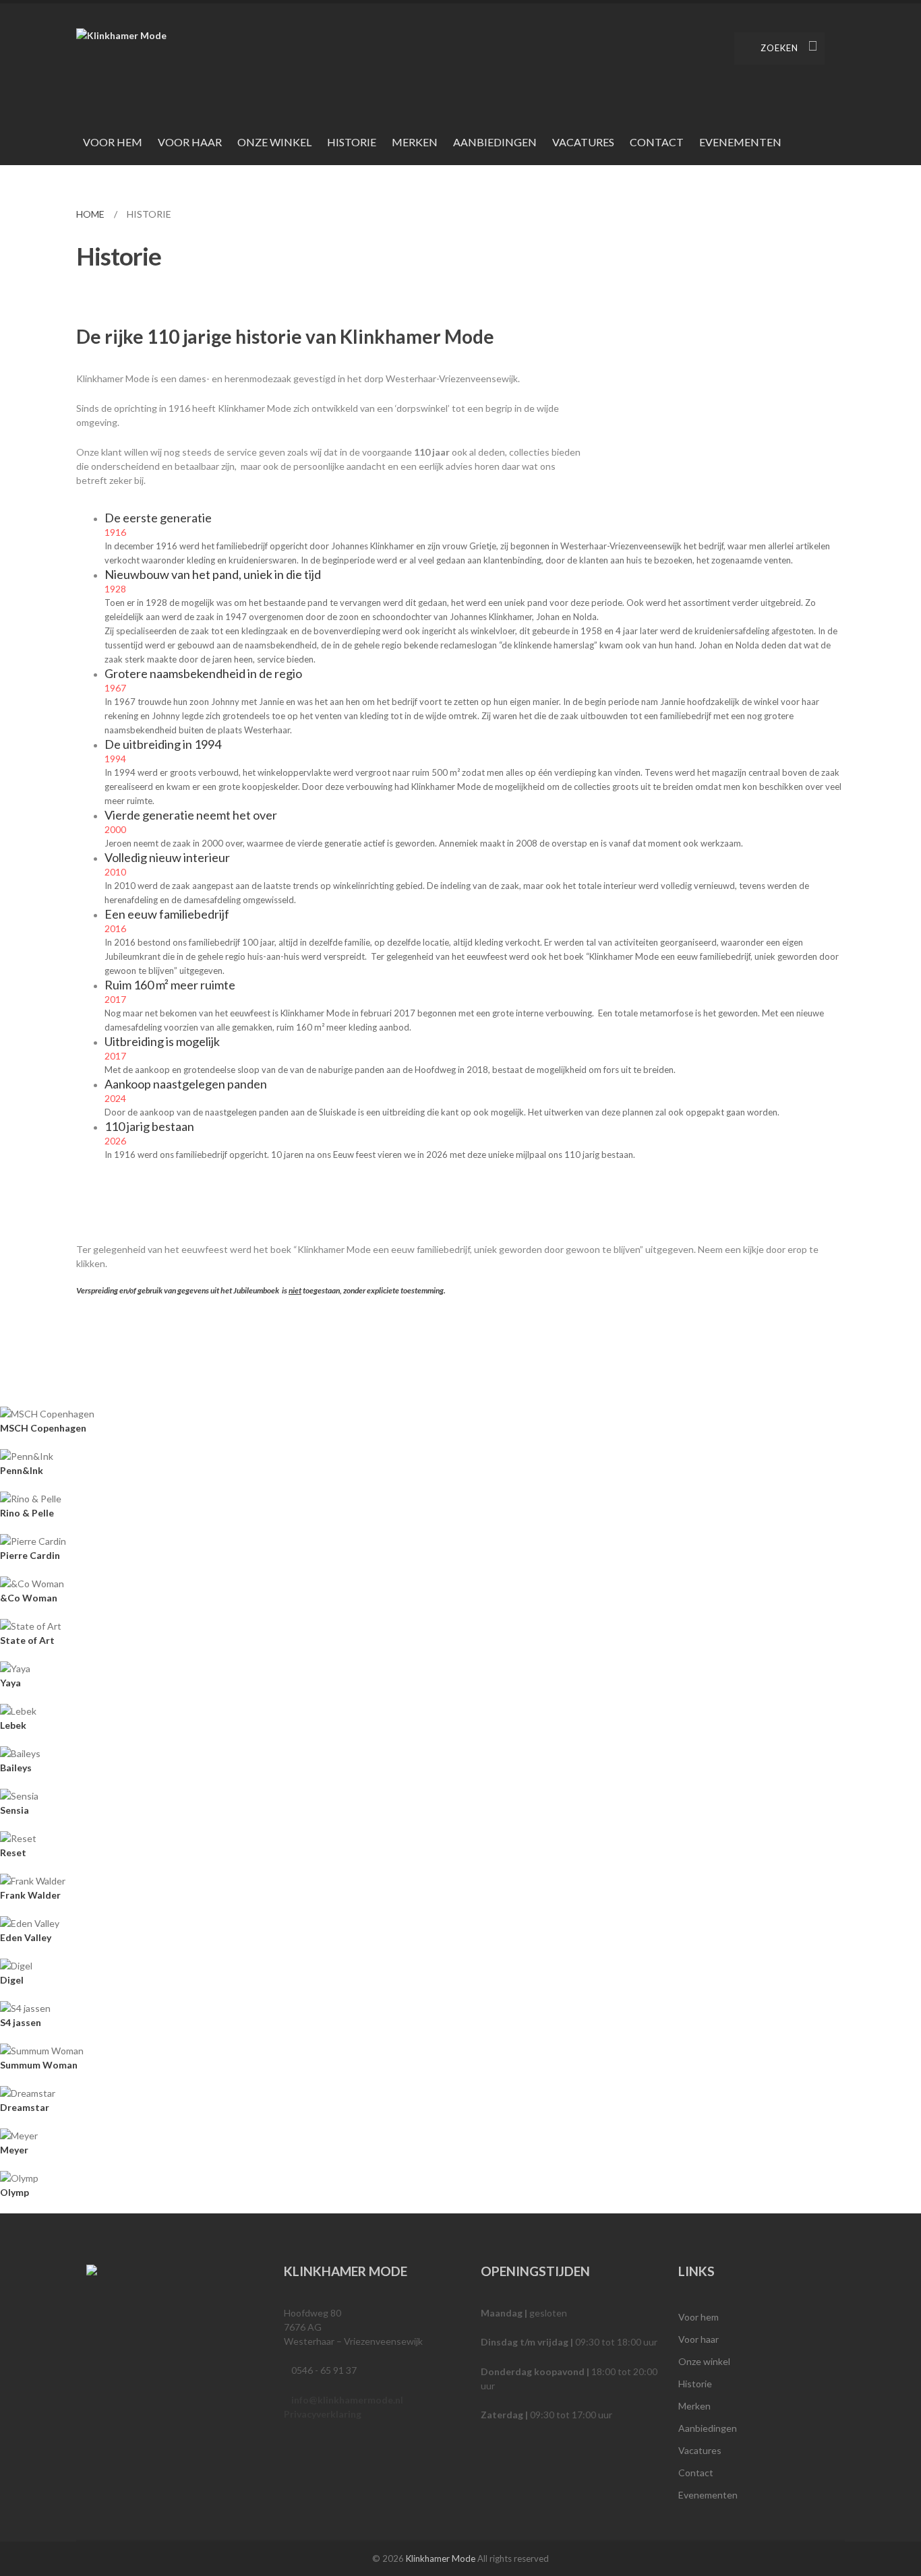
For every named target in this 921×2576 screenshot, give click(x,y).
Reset (13, 1852)
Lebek (13, 1725)
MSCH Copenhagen (43, 1428)
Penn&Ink (22, 1470)
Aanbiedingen (495, 142)
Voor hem (113, 142)
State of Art (27, 1640)
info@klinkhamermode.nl (347, 2400)
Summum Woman (39, 2065)
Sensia (14, 1810)
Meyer (14, 2150)
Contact (657, 142)
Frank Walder (30, 1895)
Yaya (10, 1683)
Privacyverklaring (323, 2414)
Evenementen (740, 142)
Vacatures (583, 142)
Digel (12, 1980)
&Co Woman (29, 1598)
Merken (415, 142)
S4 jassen (21, 2022)
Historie (352, 142)
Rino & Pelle (27, 1513)
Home (90, 214)
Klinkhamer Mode (441, 2558)
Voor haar (190, 142)
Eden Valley (26, 1937)
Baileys (16, 1768)
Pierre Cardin (30, 1555)
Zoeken (779, 48)
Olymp (14, 2192)
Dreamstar (25, 2107)
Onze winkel (274, 142)
